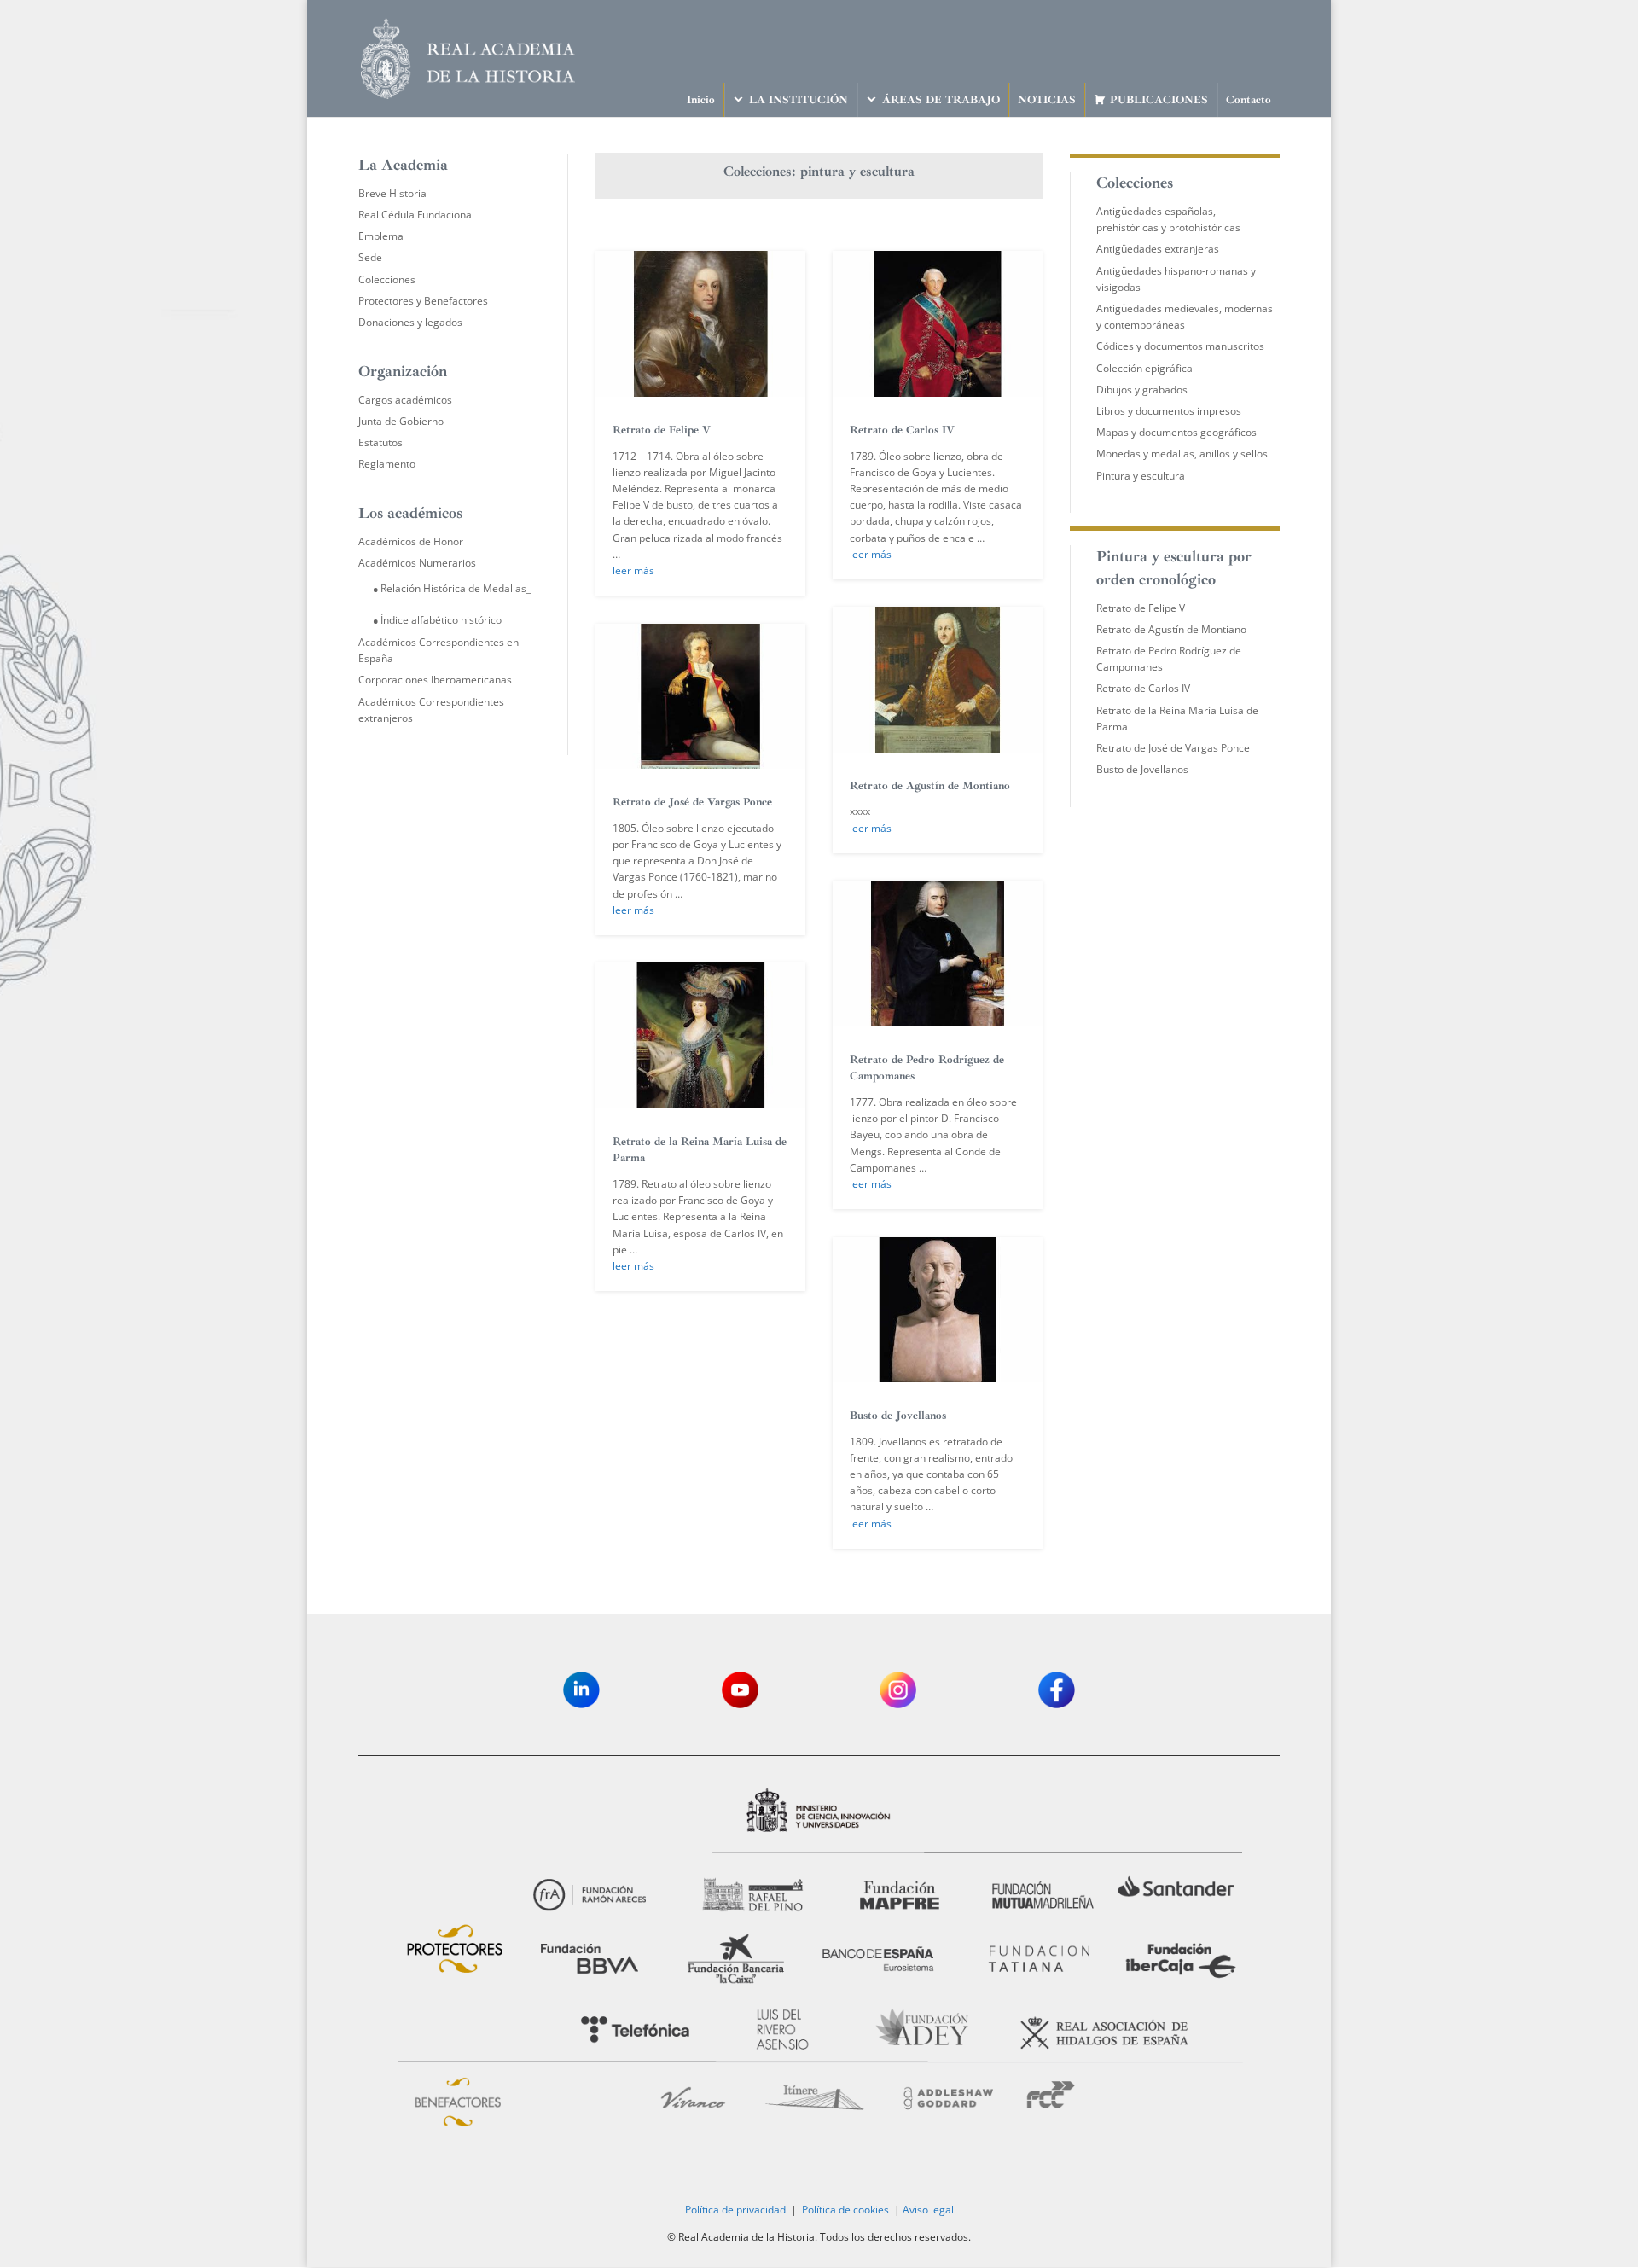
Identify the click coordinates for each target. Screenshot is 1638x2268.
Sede (370, 257)
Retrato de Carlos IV (902, 430)
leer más (633, 570)
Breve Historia (392, 193)
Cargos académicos (405, 400)
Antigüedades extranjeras (1158, 249)
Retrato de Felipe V (662, 430)
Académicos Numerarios (417, 563)
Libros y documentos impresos (1169, 411)
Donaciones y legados (410, 322)
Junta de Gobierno (401, 421)
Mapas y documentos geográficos (1176, 432)
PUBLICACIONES (1159, 100)
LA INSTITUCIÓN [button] (799, 100)
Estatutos (380, 442)
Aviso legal (928, 2210)
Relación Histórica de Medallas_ (456, 588)
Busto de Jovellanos (898, 1416)
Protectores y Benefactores (423, 301)
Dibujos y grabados (1142, 390)
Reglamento (387, 464)
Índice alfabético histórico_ (443, 620)
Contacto (1249, 100)
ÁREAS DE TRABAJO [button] (941, 100)
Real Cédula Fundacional (416, 215)
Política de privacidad (735, 2210)
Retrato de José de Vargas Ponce (692, 802)
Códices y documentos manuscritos (1180, 346)
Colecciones (387, 279)
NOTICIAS (1047, 100)
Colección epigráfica (1144, 368)
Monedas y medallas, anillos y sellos (1182, 454)
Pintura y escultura (1141, 476)
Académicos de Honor (411, 541)
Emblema (381, 236)
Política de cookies (845, 2210)
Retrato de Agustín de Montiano (930, 786)
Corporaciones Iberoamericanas (435, 680)
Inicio (701, 100)
